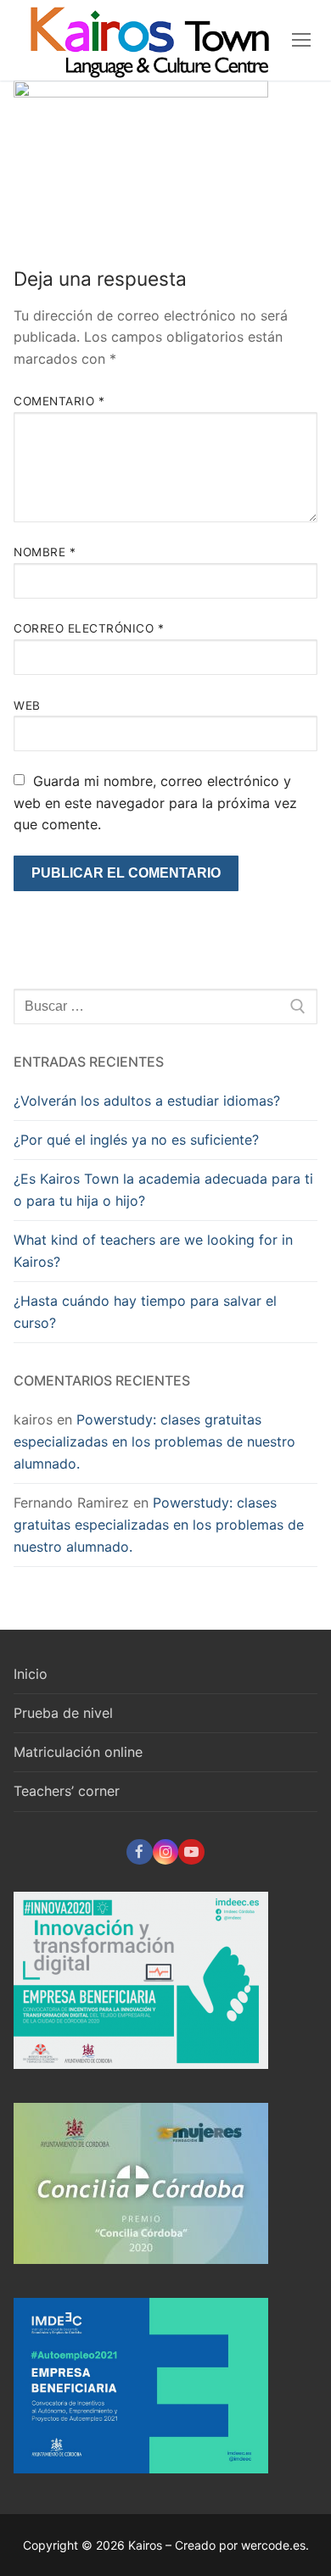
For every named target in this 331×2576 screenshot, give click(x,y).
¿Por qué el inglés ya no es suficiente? (136, 1140)
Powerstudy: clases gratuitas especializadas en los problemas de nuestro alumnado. (154, 1441)
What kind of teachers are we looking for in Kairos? (153, 1251)
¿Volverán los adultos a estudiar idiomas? (147, 1101)
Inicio (31, 1674)
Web (27, 705)
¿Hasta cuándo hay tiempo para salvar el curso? (145, 1312)
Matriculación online (78, 1752)
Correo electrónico (89, 628)
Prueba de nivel (63, 1713)
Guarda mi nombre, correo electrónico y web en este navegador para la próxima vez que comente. (155, 803)
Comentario (59, 401)
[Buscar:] (165, 1006)
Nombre (45, 552)
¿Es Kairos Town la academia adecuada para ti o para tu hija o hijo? (163, 1190)
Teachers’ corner (67, 1791)
